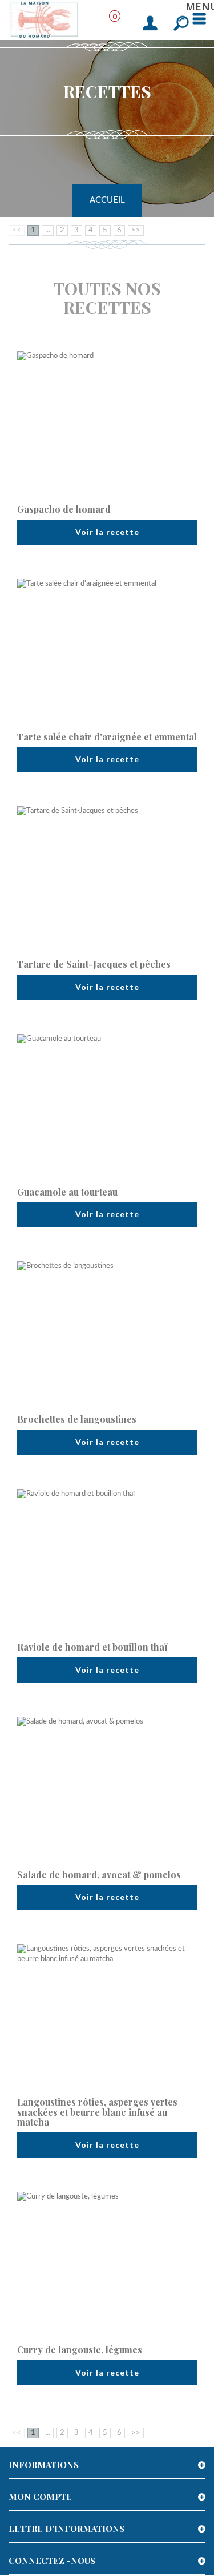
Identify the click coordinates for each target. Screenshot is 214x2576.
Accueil (107, 200)
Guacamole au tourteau (67, 1192)
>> (136, 230)
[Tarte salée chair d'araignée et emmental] (107, 650)
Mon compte (40, 2497)
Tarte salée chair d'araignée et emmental (107, 737)
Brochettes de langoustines (77, 1419)
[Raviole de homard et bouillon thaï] (107, 1560)
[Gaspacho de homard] (107, 422)
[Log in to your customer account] (150, 24)
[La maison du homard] (45, 19)
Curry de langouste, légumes (80, 2350)
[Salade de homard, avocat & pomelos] (107, 1788)
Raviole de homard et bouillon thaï (92, 1647)
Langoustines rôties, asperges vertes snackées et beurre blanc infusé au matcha (97, 2112)
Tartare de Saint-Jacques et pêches (94, 964)
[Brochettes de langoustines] (107, 1333)
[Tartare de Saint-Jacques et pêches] (107, 878)
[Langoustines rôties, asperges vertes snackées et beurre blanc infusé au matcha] (107, 2015)
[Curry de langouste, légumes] (107, 2263)
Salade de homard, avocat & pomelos (99, 1875)
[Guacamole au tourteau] (107, 1105)
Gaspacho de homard (64, 509)
